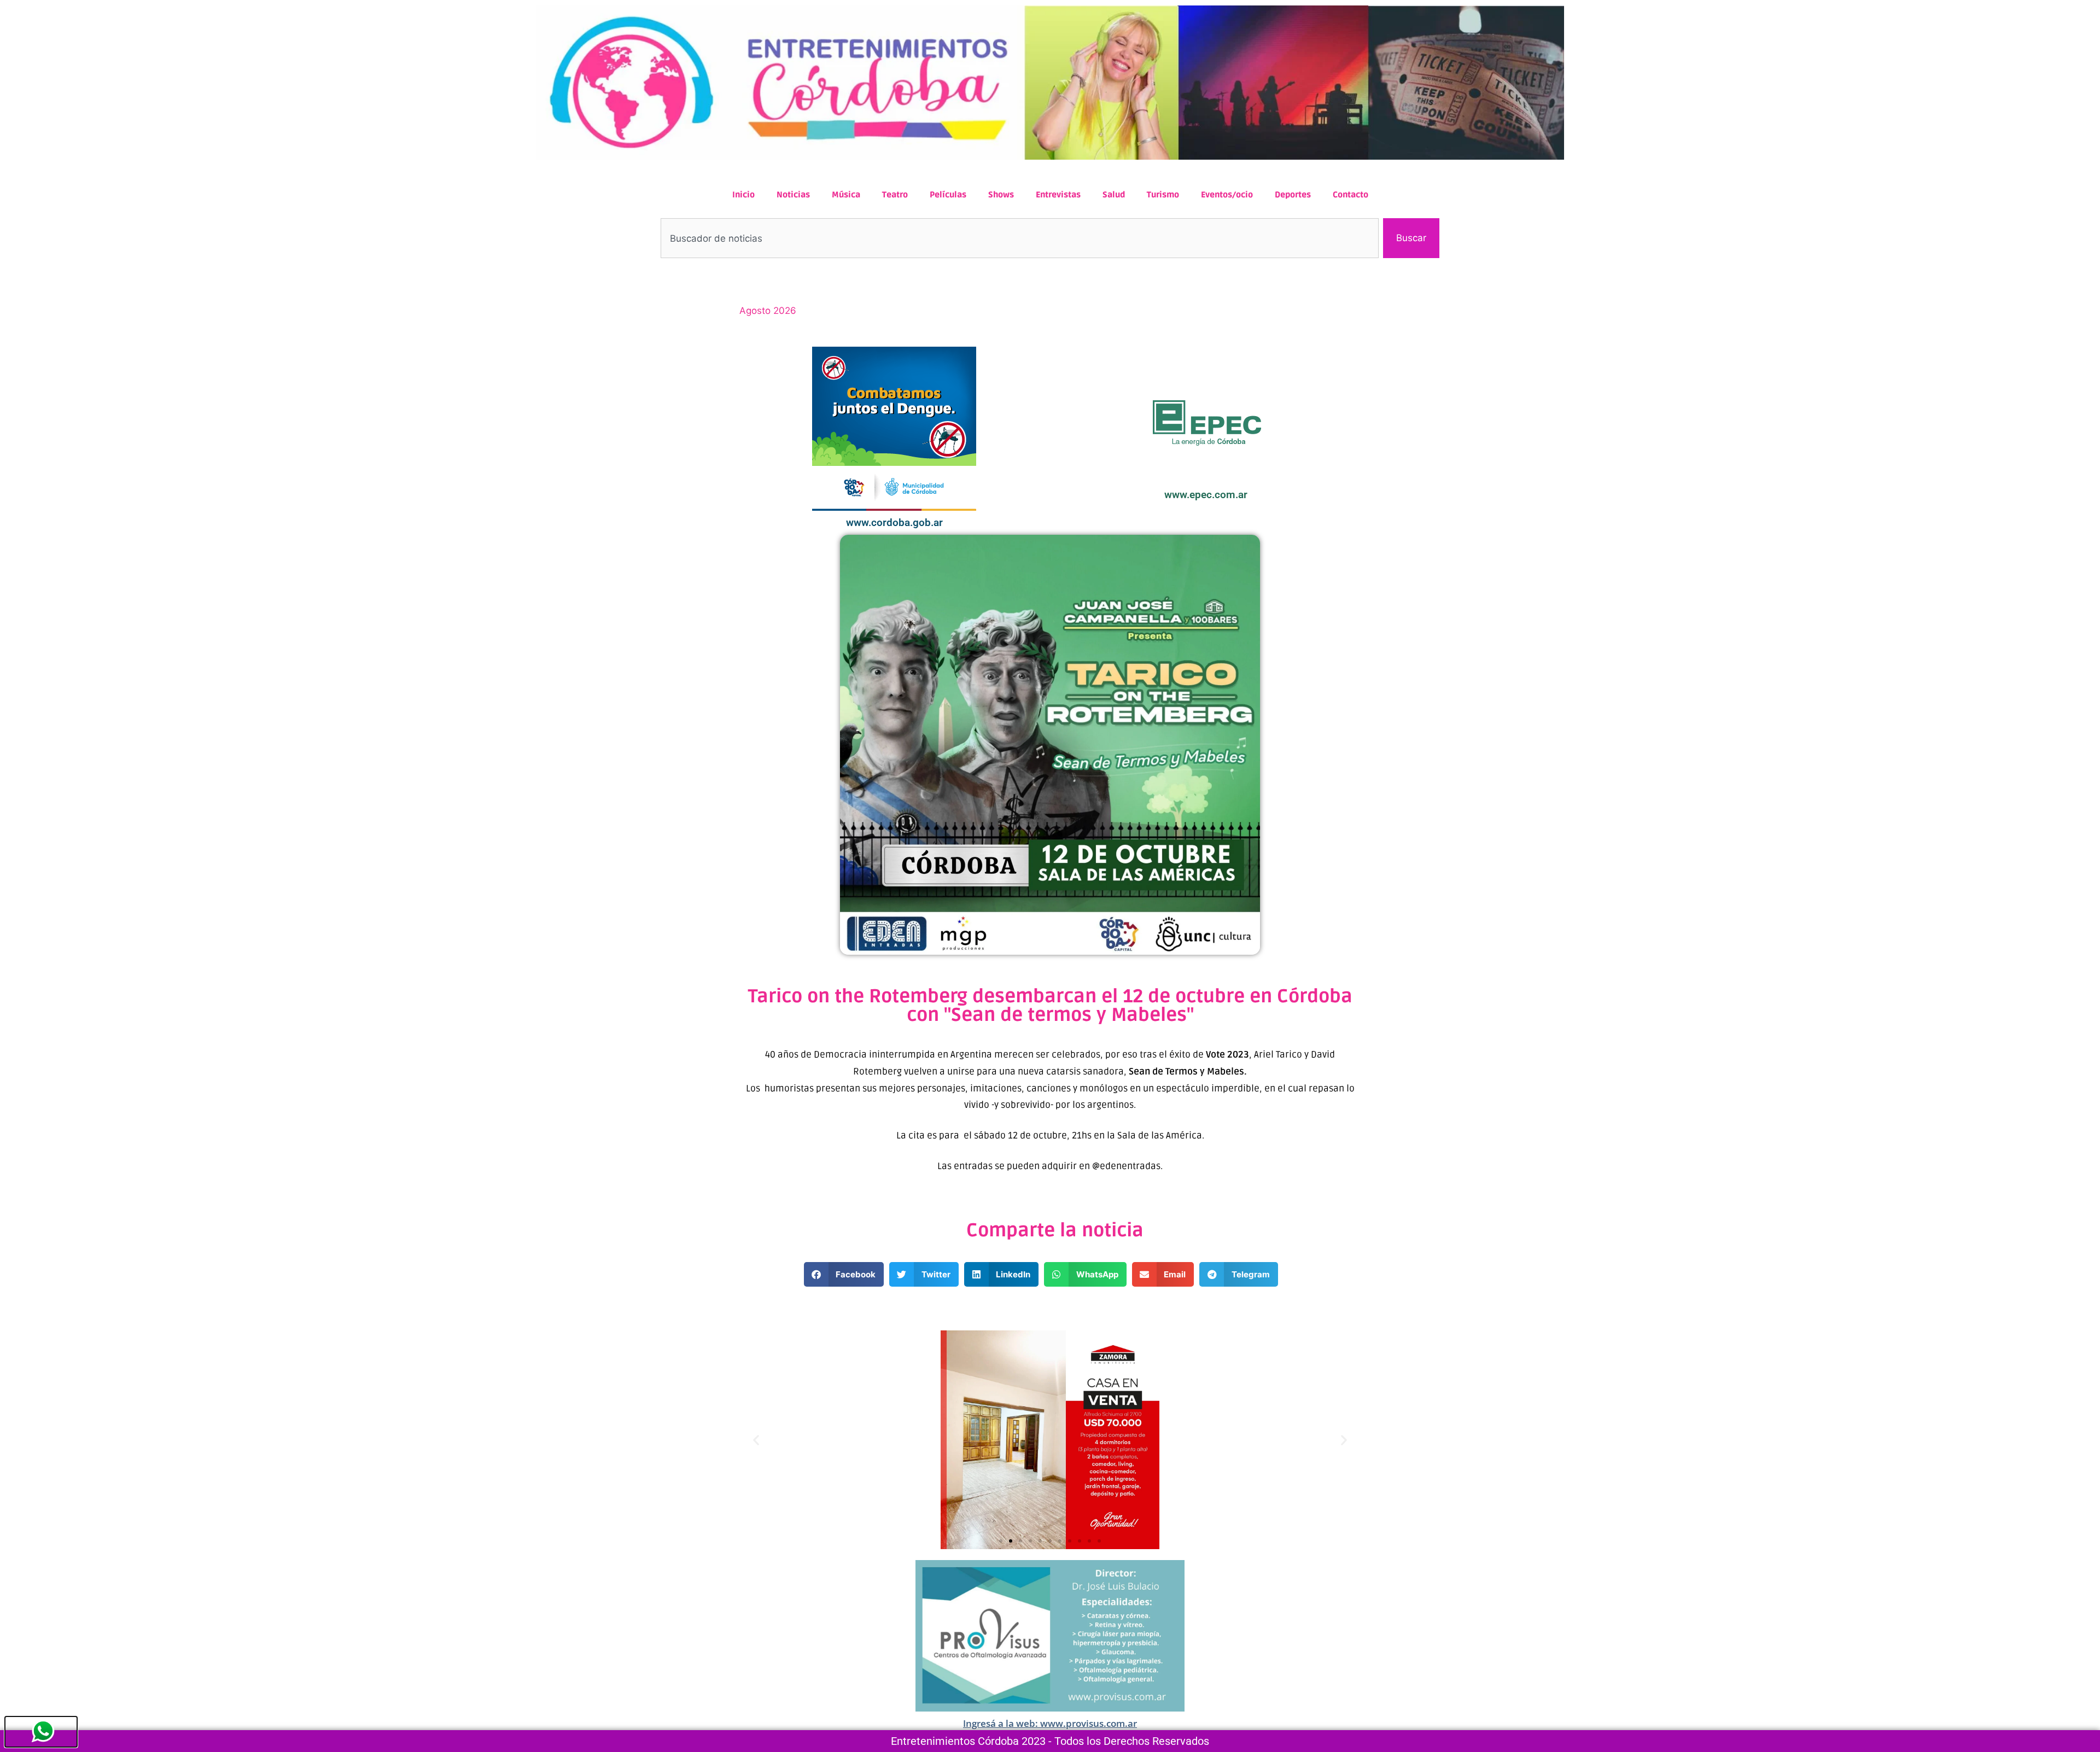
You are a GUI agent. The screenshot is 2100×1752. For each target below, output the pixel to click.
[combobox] (1020, 238)
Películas (948, 195)
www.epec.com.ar (1206, 495)
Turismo (1163, 195)
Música (846, 195)
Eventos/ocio (1227, 195)
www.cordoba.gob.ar (894, 522)
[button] (844, 1274)
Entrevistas (1058, 195)
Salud (1114, 195)
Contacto (1351, 195)
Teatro (895, 195)
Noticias (793, 195)
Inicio (743, 195)
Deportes (1293, 195)
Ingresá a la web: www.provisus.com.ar (1050, 1723)
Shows (1001, 195)
